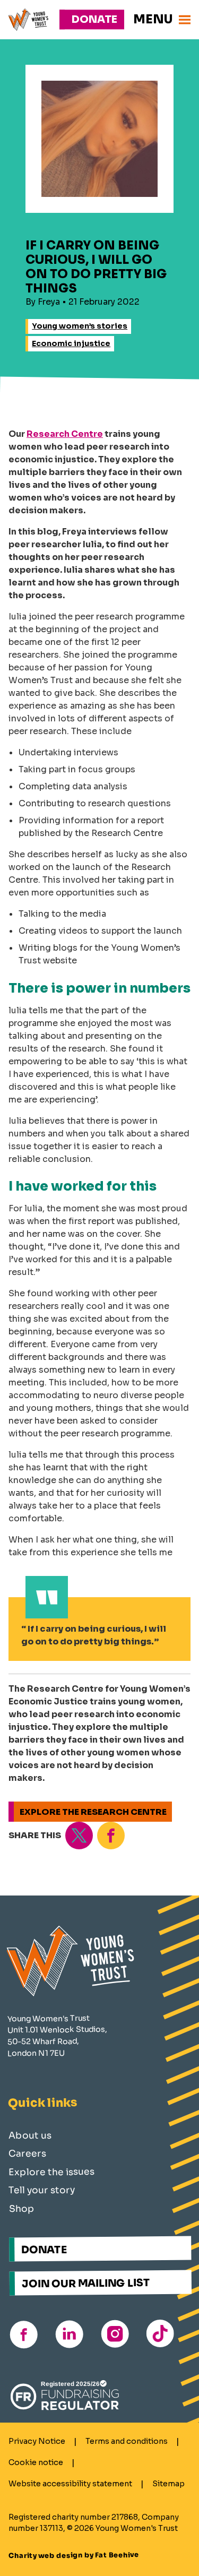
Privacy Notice (37, 2441)
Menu (153, 19)
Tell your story (42, 2190)
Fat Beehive (117, 2556)
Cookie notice (36, 2462)
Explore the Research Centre (93, 1812)
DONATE (44, 2250)
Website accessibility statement (70, 2484)
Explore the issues (51, 2172)
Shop (22, 2209)
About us (29, 2135)
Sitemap (168, 2484)
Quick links (43, 2103)
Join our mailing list (86, 2283)
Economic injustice (71, 343)
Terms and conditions (127, 2441)
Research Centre (65, 434)
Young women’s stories (80, 326)
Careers (27, 2154)
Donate (94, 19)
